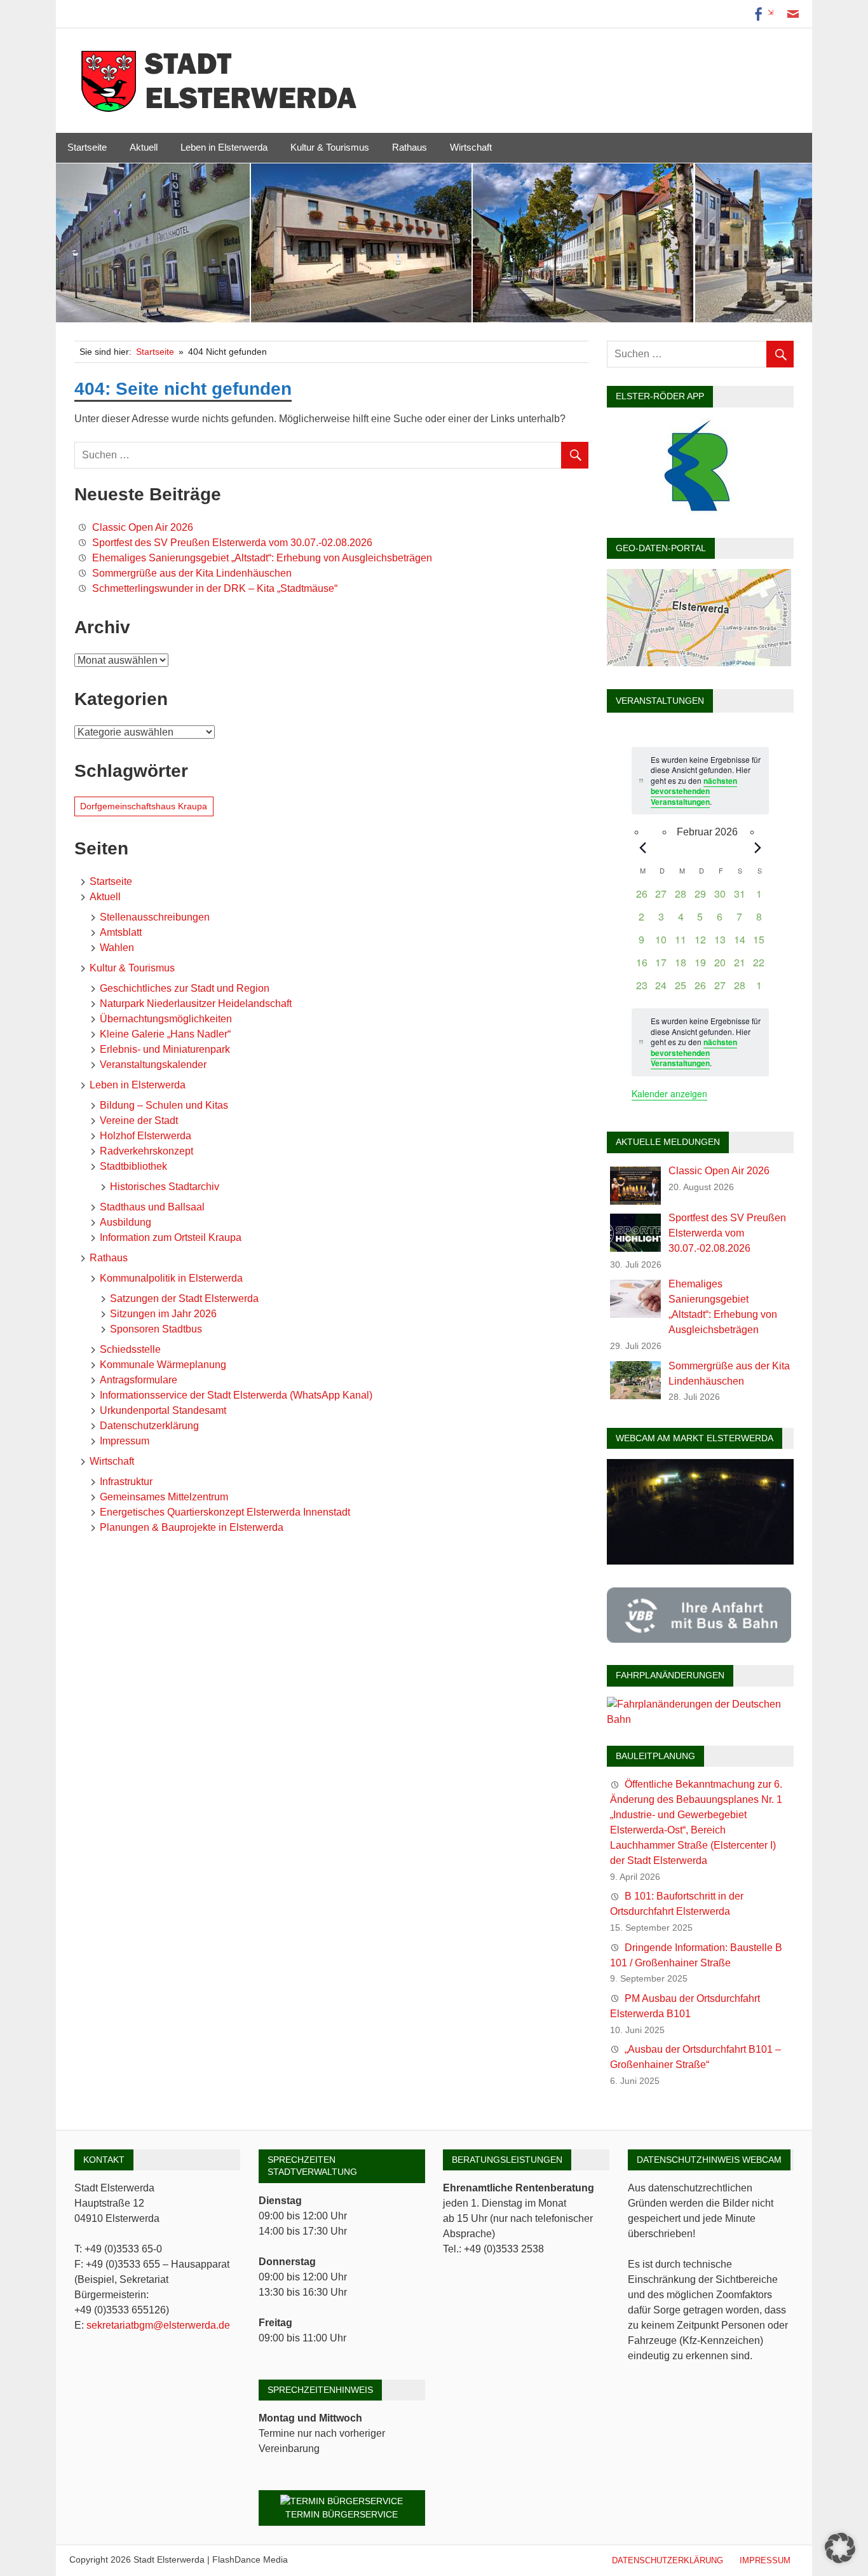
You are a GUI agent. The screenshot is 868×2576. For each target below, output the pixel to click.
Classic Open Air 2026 (143, 527)
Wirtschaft (471, 147)
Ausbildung (125, 1222)
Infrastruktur (126, 1482)
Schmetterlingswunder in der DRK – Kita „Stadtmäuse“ (215, 588)
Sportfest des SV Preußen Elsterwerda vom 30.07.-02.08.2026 (232, 543)
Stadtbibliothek (133, 1166)
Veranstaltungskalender (153, 1065)
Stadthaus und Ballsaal (152, 1207)
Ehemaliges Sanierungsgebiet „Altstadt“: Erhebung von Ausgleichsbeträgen (262, 558)
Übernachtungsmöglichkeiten (166, 1019)
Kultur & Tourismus (330, 147)
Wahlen (117, 948)
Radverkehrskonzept (146, 1151)
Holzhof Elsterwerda (146, 1136)
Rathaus (410, 147)
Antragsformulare (139, 1380)
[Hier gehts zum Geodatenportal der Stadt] (699, 663)
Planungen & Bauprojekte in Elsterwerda (192, 1527)
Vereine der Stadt (139, 1120)
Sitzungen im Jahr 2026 (163, 1314)
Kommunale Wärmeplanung (163, 1365)
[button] (840, 2548)
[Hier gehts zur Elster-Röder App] (699, 511)
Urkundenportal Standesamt (163, 1410)
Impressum (125, 1441)
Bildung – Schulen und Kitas (164, 1105)
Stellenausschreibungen (155, 917)
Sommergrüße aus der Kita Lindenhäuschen (192, 573)
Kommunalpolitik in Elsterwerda (171, 1278)
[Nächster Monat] (758, 847)
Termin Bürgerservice (342, 2514)
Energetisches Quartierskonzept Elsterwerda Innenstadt (225, 1512)
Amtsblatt (121, 932)
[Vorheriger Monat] (642, 847)
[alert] (700, 1042)
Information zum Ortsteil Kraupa (171, 1237)
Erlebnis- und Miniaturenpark (165, 1049)
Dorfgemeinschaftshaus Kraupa (144, 806)
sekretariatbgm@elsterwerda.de (158, 2325)
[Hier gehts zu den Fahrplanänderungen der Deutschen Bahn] (700, 1719)
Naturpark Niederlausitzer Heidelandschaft (196, 1004)
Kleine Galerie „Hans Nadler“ (165, 1034)
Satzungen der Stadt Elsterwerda (184, 1298)
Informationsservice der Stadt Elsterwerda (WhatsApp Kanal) (236, 1395)
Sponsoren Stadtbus (156, 1329)
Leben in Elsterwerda (224, 147)
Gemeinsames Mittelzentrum (164, 1497)
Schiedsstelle (130, 1349)
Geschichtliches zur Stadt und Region (185, 988)
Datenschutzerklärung (149, 1426)
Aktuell (144, 147)
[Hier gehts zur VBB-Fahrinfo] (699, 1639)
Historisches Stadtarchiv (165, 1187)
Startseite (87, 147)
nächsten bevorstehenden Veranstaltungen (694, 791)
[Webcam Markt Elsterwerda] (700, 1561)
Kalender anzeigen (669, 1093)
